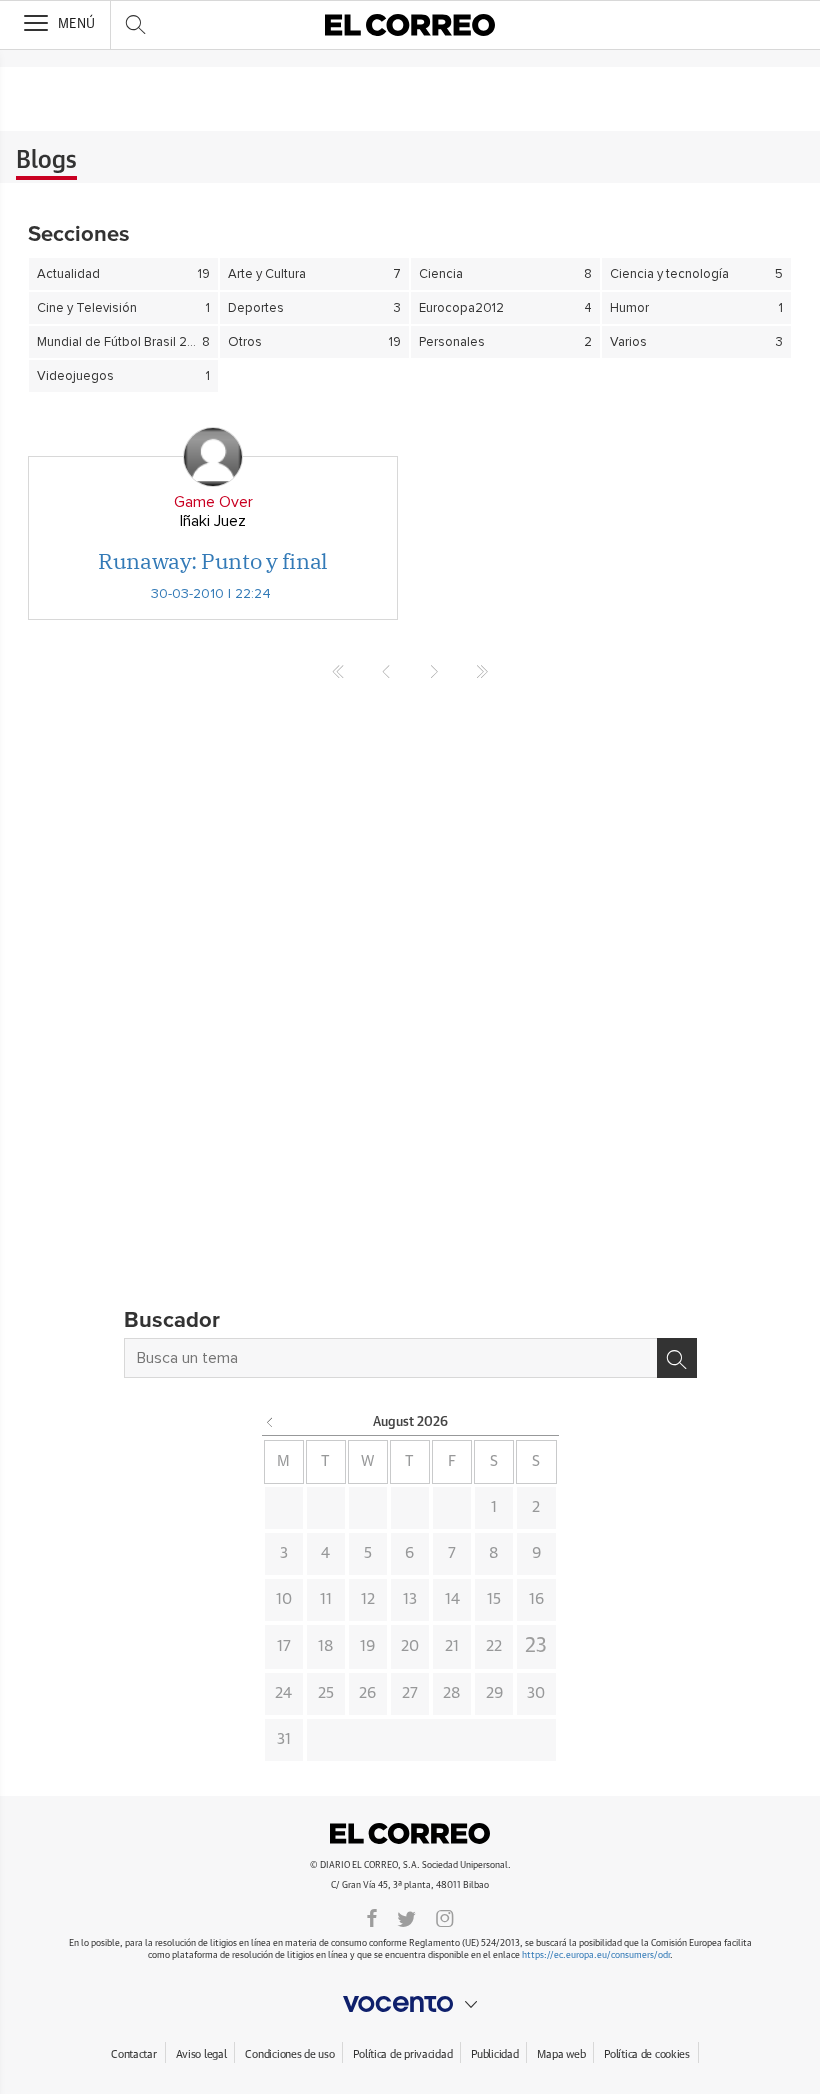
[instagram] (445, 1917)
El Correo (410, 1833)
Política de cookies (647, 2054)
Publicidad (494, 2054)
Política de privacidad (402, 2054)
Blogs (46, 161)
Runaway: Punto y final (212, 560)
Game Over (213, 502)
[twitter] (406, 1917)
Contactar (133, 2054)
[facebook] (372, 1917)
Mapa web (561, 2054)
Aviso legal (201, 2054)
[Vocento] (410, 2004)
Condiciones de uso (289, 2054)
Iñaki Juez (213, 521)
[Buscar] (677, 1358)
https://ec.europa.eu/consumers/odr (596, 1955)
